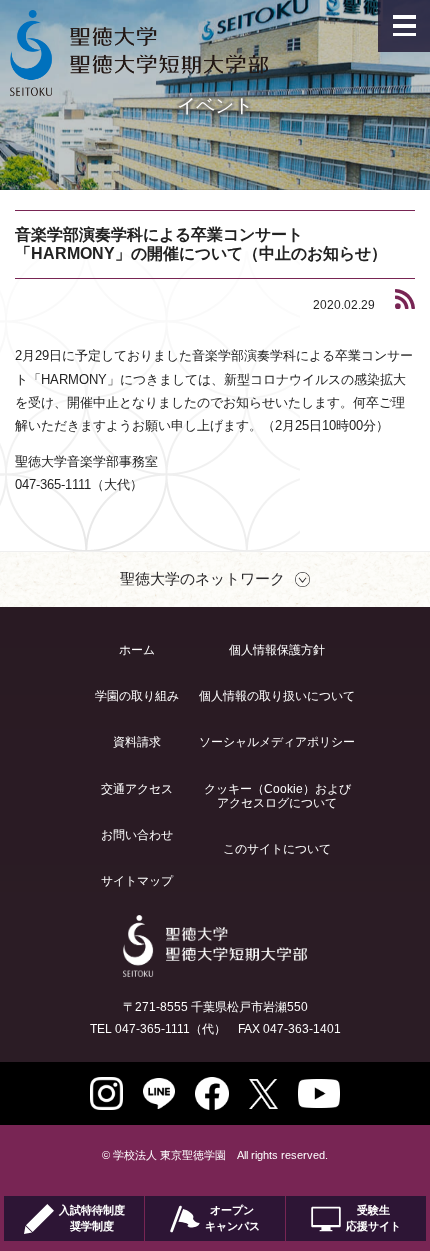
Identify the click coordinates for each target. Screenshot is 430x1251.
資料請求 (137, 742)
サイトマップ (137, 881)
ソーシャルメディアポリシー (277, 742)
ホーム (137, 650)
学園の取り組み (137, 696)
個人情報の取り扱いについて (277, 696)
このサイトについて (277, 849)
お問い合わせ (137, 835)
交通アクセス (137, 789)
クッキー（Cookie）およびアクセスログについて (277, 796)
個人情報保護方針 (277, 650)
